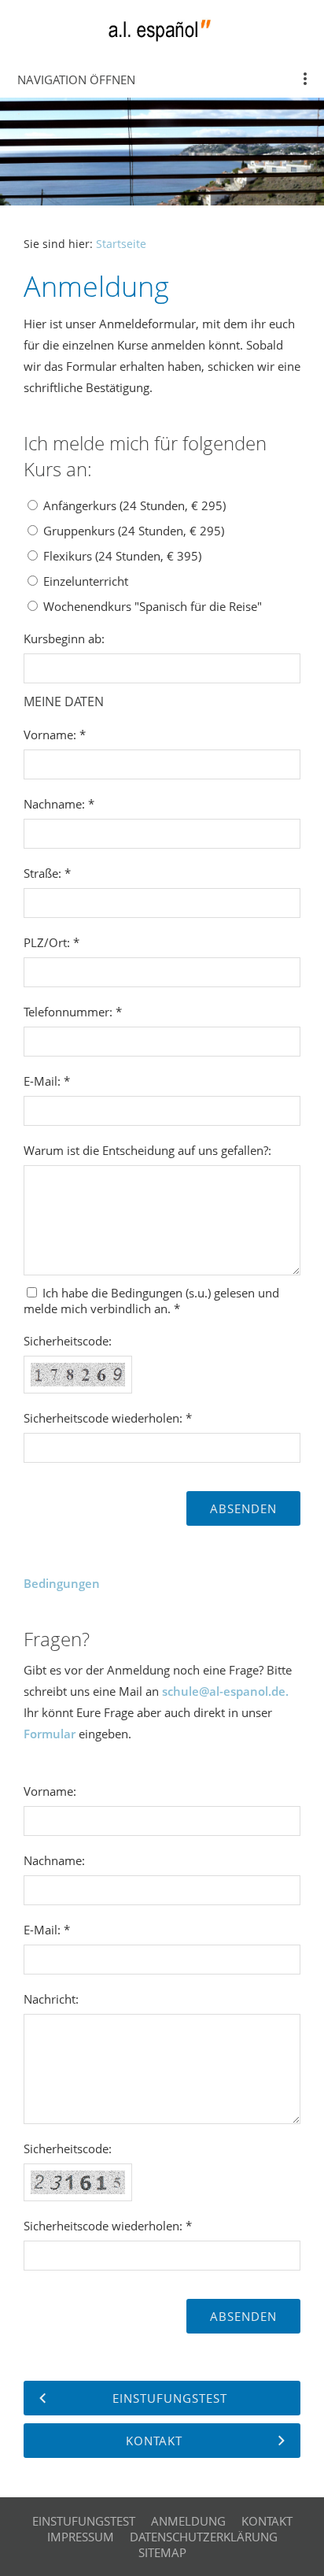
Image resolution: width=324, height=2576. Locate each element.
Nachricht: (51, 1999)
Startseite (121, 244)
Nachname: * (59, 804)
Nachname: (54, 1860)
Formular (50, 1734)
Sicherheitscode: (68, 1341)
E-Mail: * (47, 1081)
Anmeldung (188, 2521)
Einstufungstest (84, 2521)
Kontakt (267, 2521)
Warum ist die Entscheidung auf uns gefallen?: (147, 1150)
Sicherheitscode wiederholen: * (108, 1418)
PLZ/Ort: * (52, 942)
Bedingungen (62, 1583)
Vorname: (50, 1791)
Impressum (81, 2537)
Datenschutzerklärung (204, 2537)
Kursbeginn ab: (64, 638)
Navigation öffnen (76, 80)
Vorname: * (55, 735)
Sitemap (162, 2552)
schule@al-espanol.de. (225, 1691)
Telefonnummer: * (73, 1012)
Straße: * (47, 873)
